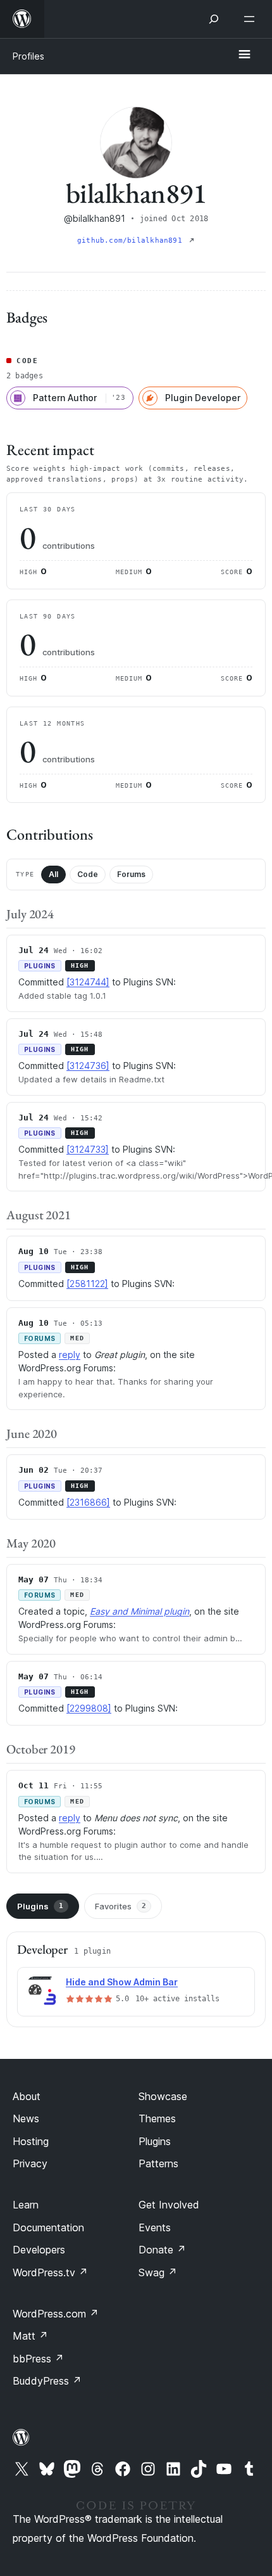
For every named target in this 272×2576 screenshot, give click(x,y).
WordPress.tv (50, 2272)
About (27, 2096)
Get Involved (169, 2205)
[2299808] (89, 1708)
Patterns (158, 2163)
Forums (131, 874)
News (26, 2118)
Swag (158, 2272)
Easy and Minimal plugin (139, 1611)
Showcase (163, 2096)
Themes (157, 2118)
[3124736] (88, 1066)
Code (88, 874)
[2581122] (87, 1284)
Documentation (48, 2227)
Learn (26, 2205)
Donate (162, 2250)
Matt (30, 2336)
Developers (39, 2250)
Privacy (30, 2163)
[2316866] (88, 1502)
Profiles (28, 56)
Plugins (40, 1906)
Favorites (121, 1906)
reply (70, 1355)
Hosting (31, 2141)
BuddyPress (47, 2381)
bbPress (38, 2359)
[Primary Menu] (244, 55)
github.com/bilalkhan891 (132, 240)
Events (155, 2227)
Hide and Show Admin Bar (122, 1982)
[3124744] (88, 982)
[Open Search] (214, 19)
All (53, 874)
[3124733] (88, 1149)
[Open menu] (252, 19)
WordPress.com (56, 2314)
